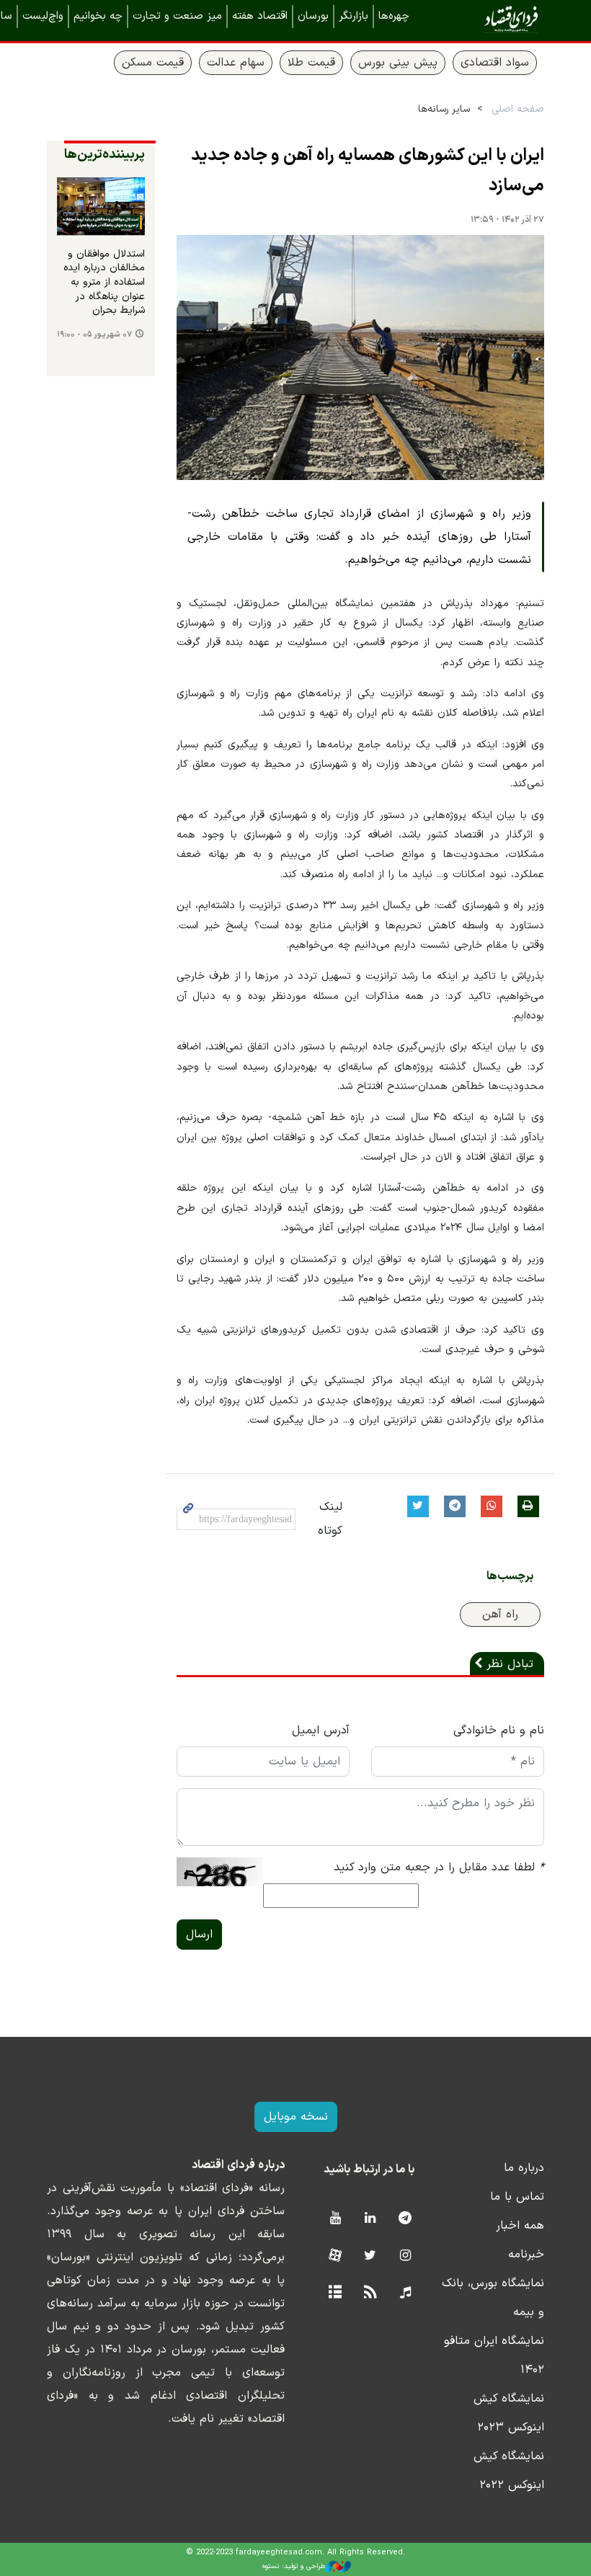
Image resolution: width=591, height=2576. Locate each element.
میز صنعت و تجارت (177, 16)
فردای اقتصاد (490, 20)
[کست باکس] (405, 2293)
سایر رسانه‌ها (444, 109)
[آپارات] (335, 2256)
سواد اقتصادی (495, 63)
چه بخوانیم (98, 16)
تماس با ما (517, 2197)
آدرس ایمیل (321, 1731)
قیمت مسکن (153, 63)
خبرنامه (526, 2255)
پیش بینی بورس (398, 63)
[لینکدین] (370, 2219)
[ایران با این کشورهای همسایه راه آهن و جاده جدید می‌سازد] (360, 357)
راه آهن (500, 1615)
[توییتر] (370, 2256)
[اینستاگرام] (405, 2256)
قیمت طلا (311, 63)
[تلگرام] (405, 2219)
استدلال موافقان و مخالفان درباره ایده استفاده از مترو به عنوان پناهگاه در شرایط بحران (104, 283)
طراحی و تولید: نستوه (294, 2566)
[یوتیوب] (335, 2219)
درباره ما (524, 2168)
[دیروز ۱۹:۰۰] (101, 206)
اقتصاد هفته (260, 16)
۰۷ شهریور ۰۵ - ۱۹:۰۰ (94, 335)
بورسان (313, 16)
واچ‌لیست (43, 16)
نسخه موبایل (296, 2117)
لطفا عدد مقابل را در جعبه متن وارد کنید (439, 1867)
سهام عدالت (236, 63)
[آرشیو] (335, 2293)
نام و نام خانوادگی (499, 1731)
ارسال (199, 1935)
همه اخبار (520, 2226)
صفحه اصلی (518, 109)
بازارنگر (354, 16)
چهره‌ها (394, 16)
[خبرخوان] (370, 2293)
